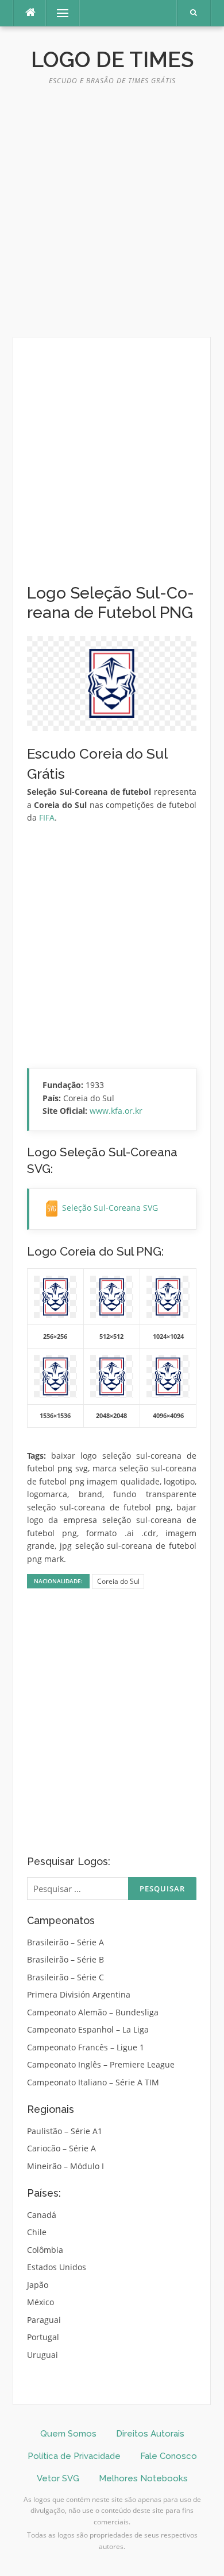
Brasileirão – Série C (65, 1977)
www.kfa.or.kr (116, 1111)
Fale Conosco (169, 2456)
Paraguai (44, 2320)
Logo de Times (112, 60)
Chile (37, 2232)
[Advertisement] (112, 216)
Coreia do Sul (118, 1581)
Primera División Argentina (79, 1994)
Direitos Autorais (150, 2434)
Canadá (42, 2215)
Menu (58, 13)
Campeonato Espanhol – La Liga (88, 2029)
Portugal (43, 2337)
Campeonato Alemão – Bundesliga (93, 2012)
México (40, 2302)
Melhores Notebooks (143, 2478)
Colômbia (45, 2250)
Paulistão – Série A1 (65, 2131)
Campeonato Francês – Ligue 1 (86, 2047)
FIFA (47, 817)
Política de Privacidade (74, 2456)
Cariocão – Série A (61, 2148)
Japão (38, 2285)
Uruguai (43, 2355)
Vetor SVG (58, 2478)
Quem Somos (68, 2434)
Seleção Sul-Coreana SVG (110, 1208)
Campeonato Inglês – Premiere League (101, 2064)
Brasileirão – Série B (65, 1959)
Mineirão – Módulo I (65, 2166)
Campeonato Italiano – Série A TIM (93, 2082)
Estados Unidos (57, 2267)
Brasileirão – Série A (65, 1942)
